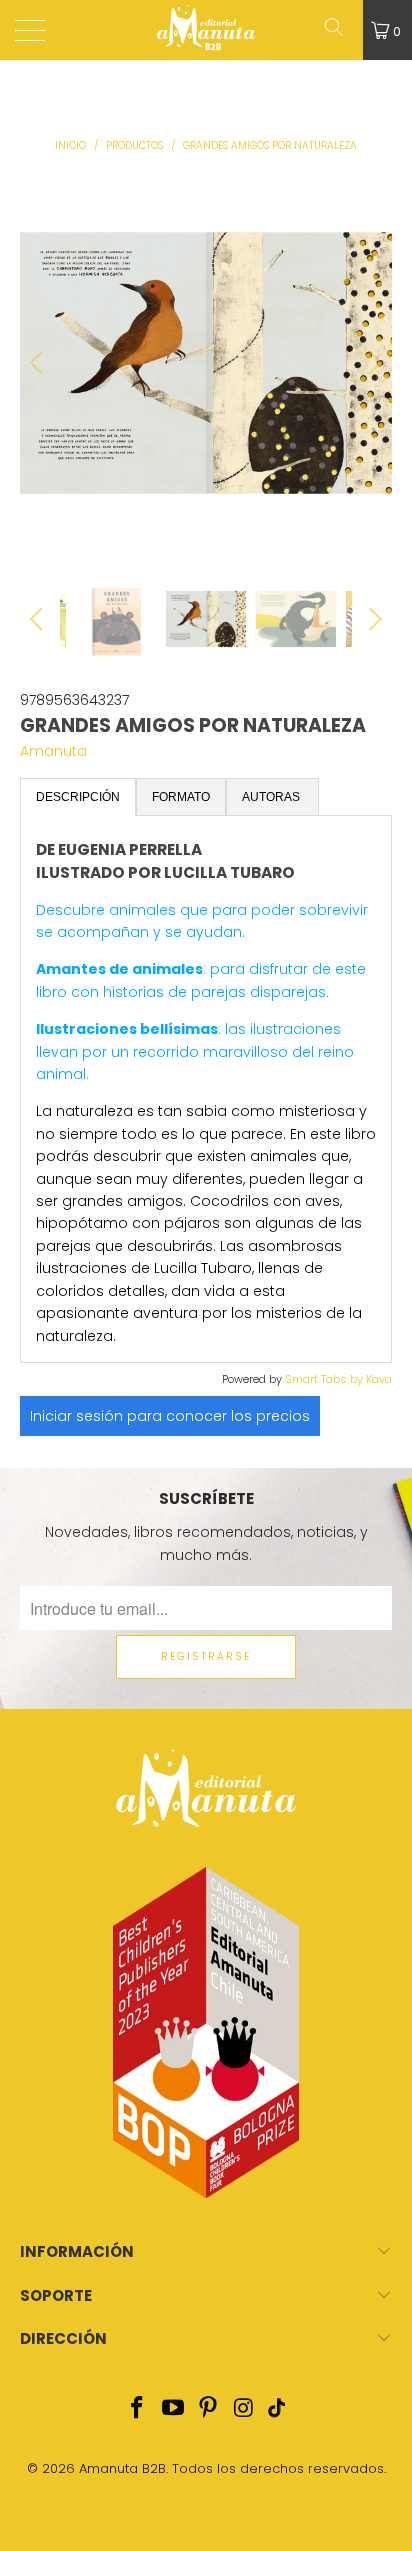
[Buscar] (341, 30)
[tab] (272, 797)
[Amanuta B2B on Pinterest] (209, 2409)
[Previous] (39, 363)
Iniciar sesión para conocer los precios (170, 1416)
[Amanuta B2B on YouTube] (173, 2409)
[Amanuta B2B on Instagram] (245, 2409)
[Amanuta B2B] (206, 30)
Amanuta (53, 751)
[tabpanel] (206, 1089)
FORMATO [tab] (181, 797)
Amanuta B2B (122, 2468)
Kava (379, 1379)
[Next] (372, 363)
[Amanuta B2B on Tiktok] (276, 2409)
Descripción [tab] (78, 797)
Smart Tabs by (325, 1379)
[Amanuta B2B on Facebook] (138, 2409)
